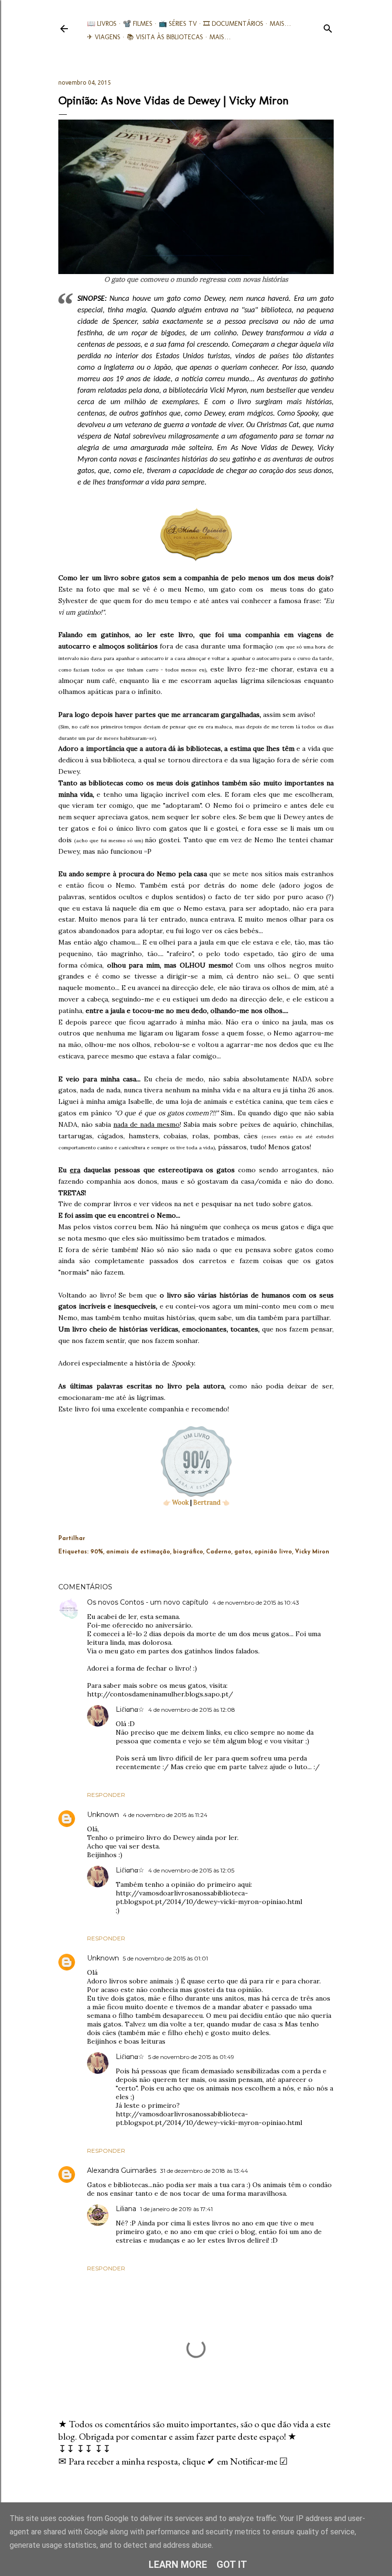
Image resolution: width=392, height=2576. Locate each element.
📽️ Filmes (138, 24)
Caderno (219, 1552)
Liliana (126, 2209)
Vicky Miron (312, 1552)
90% (97, 1552)
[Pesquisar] (328, 27)
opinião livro (273, 1552)
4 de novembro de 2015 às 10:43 (256, 1602)
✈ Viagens (104, 37)
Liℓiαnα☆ (130, 1709)
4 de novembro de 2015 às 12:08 (192, 1710)
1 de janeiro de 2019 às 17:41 (176, 2209)
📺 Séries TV (178, 24)
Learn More (178, 2565)
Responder (106, 1795)
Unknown (103, 1815)
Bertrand (207, 1503)
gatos (243, 1552)
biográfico (188, 1552)
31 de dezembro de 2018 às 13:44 (204, 2171)
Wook (180, 1503)
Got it (232, 2565)
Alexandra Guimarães (122, 2170)
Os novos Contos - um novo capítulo (148, 1602)
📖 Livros (102, 24)
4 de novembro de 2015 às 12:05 (191, 1870)
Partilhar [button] (72, 1539)
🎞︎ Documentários (233, 24)
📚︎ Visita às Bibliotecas (165, 37)
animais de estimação (138, 1552)
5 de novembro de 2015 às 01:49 (191, 2057)
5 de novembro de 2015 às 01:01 (165, 1958)
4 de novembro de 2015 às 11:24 (165, 1815)
